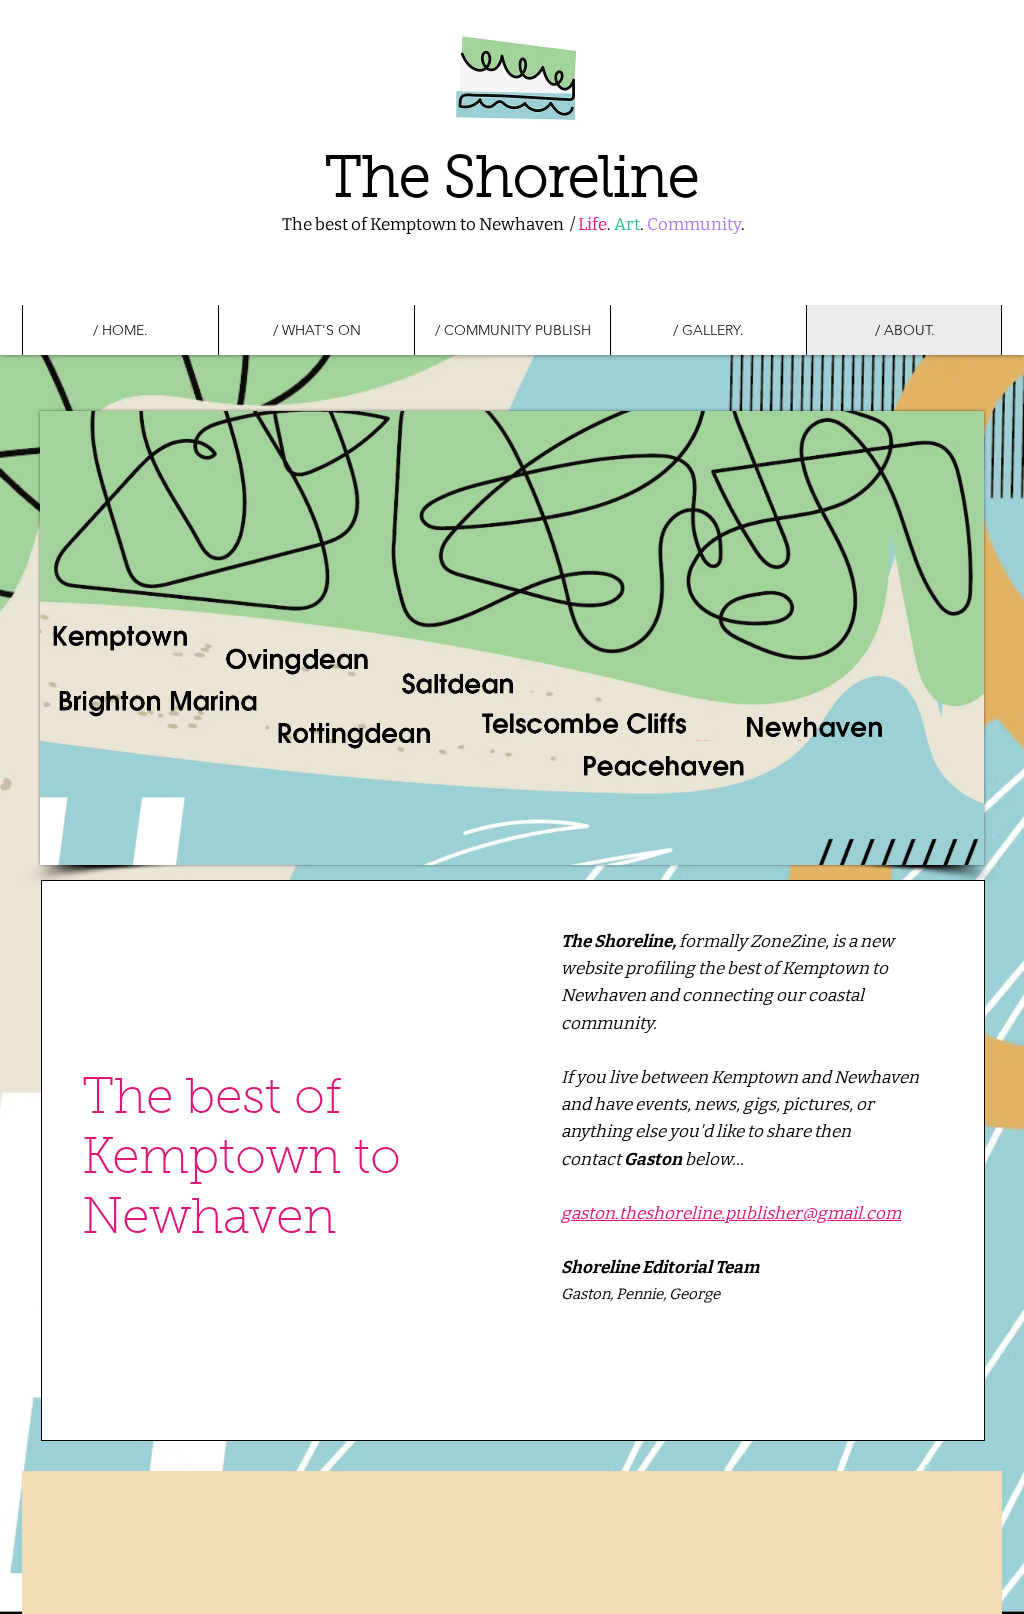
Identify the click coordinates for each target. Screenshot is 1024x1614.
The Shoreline (512, 181)
